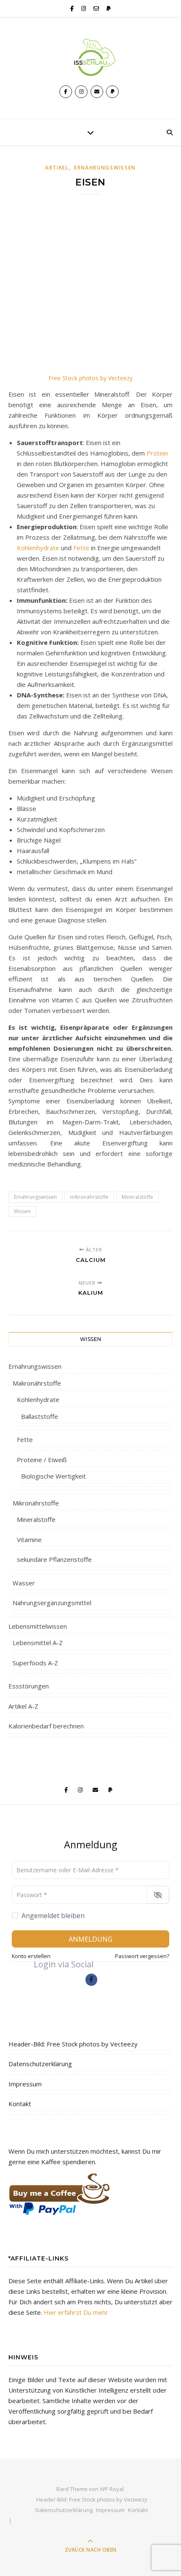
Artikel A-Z (23, 1706)
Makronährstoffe (37, 1383)
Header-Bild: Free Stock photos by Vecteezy (73, 2044)
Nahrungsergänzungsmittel (52, 1603)
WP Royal (112, 2489)
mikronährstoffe (89, 1197)
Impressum (25, 2084)
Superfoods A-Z (35, 1663)
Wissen (22, 1211)
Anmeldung (90, 1939)
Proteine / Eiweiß (42, 1460)
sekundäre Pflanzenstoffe (54, 1559)
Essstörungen (29, 1686)
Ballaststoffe (40, 1416)
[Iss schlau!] (90, 57)
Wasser (24, 1583)
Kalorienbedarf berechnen (46, 1726)
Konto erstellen (31, 1956)
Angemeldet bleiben (53, 1916)
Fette (82, 548)
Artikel (57, 168)
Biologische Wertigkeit (53, 1476)
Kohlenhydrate (38, 548)
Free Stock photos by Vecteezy (90, 378)
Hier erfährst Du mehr (76, 2312)
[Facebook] (92, 1980)
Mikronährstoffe (36, 1503)
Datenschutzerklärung (40, 2064)
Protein (157, 453)
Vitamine (29, 1540)
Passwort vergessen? (142, 1956)
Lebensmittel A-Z (38, 1643)
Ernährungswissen (105, 168)
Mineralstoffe (137, 1197)
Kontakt (20, 2104)
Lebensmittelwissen (38, 1626)
